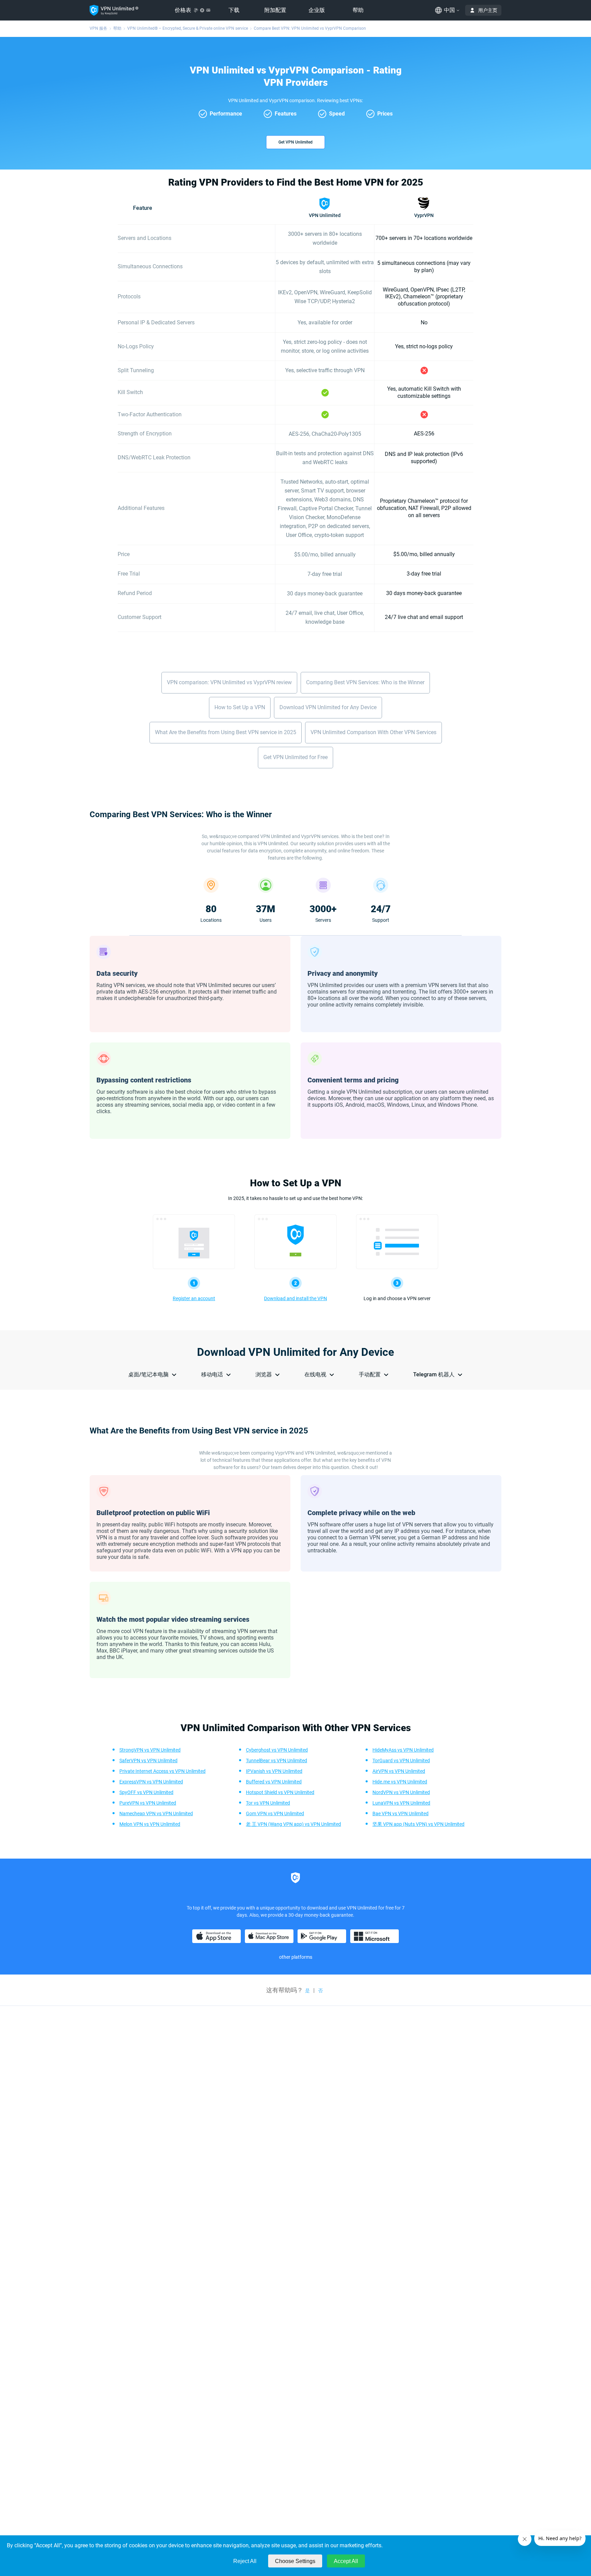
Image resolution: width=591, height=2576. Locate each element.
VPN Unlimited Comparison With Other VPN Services (373, 732)
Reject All (245, 2561)
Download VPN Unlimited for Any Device (328, 707)
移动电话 (212, 1374)
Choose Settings (295, 2561)
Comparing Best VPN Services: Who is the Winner (365, 682)
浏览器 (264, 1374)
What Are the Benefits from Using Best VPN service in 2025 (226, 732)
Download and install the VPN (295, 1298)
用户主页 (488, 10)
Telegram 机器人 (434, 1374)
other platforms (296, 1957)
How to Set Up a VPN (240, 707)
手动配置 (370, 1374)
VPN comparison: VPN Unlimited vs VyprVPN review (229, 682)
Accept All (346, 2561)
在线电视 (315, 1374)
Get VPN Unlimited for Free (295, 757)
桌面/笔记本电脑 (148, 1374)
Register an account (194, 1298)
